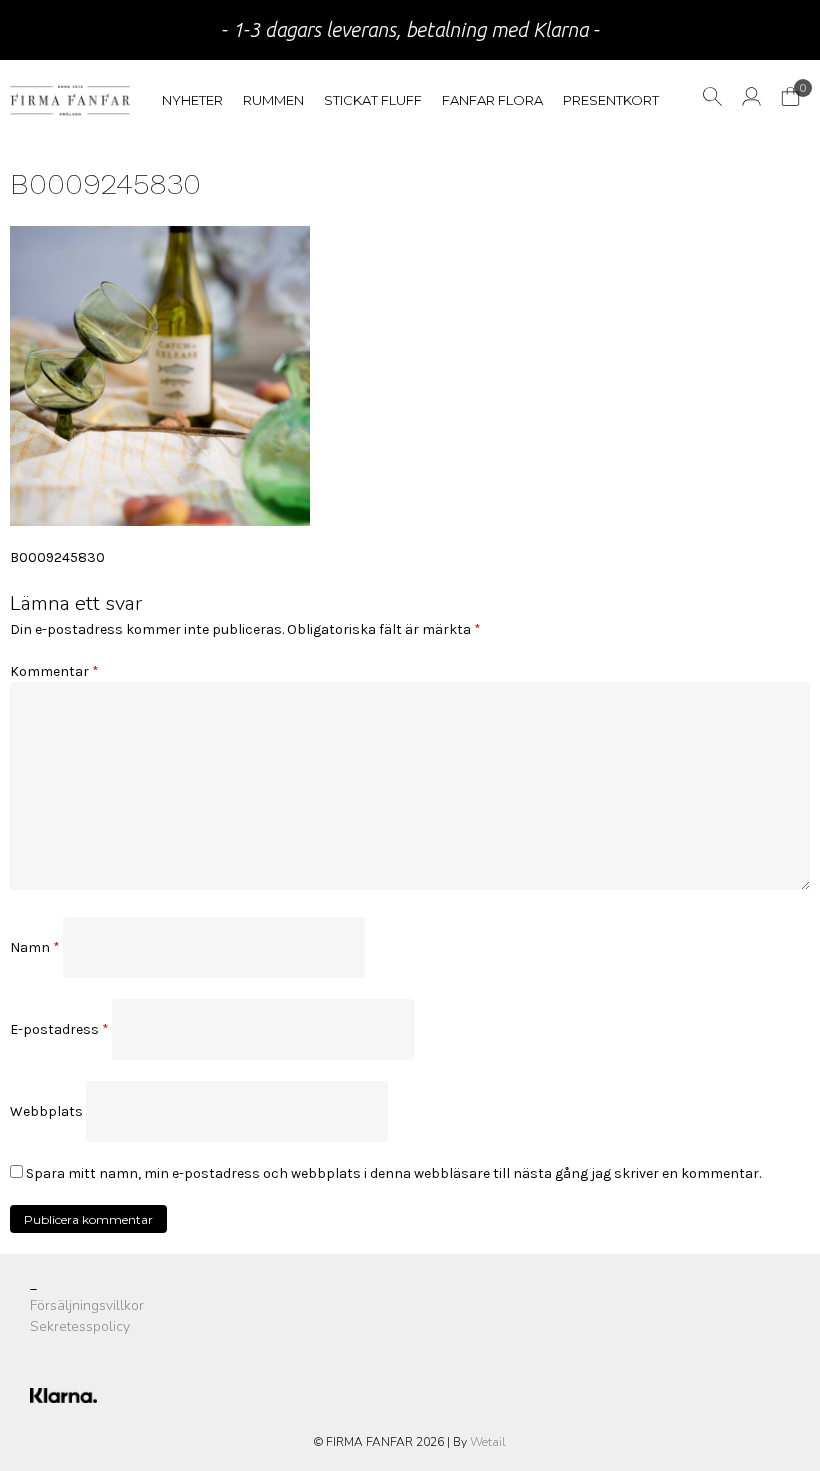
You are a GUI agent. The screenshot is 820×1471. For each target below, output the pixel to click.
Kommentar (54, 671)
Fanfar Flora (492, 100)
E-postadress (59, 1029)
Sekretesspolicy (80, 1326)
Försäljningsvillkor (87, 1305)
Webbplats (46, 1111)
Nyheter (192, 100)
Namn (35, 947)
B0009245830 (57, 557)
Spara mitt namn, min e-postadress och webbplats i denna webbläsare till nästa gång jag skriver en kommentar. (393, 1173)
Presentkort (611, 100)
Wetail (488, 1442)
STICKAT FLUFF (373, 100)
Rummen (273, 100)
